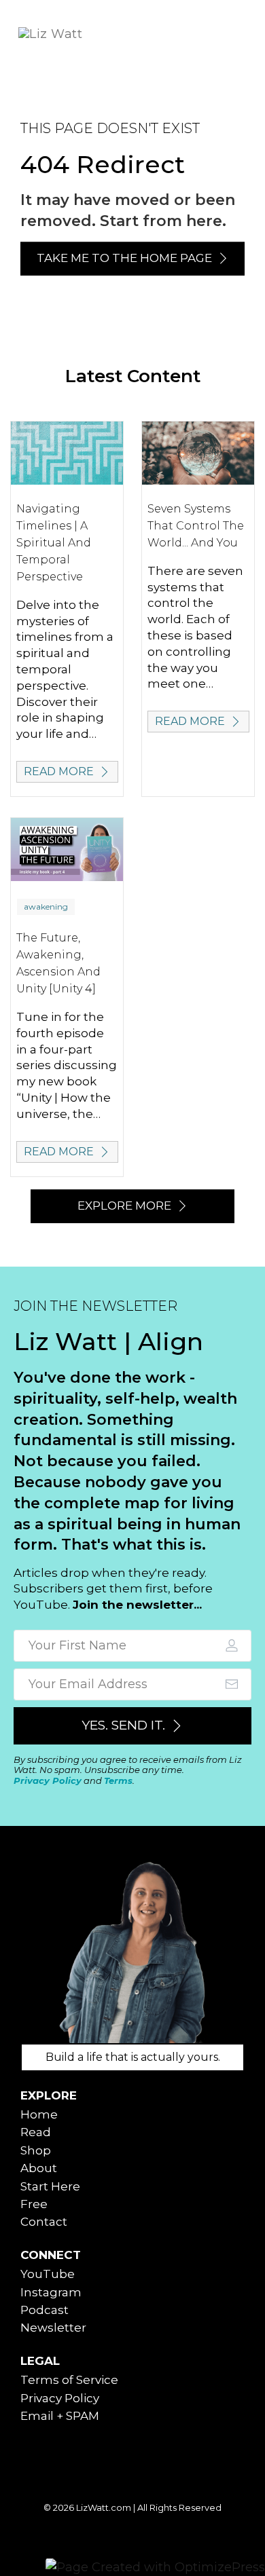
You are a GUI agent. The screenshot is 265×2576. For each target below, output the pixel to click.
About (39, 2168)
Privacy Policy (48, 1780)
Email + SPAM (60, 2416)
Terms (118, 1780)
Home (39, 2114)
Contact (44, 2222)
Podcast (45, 2310)
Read (36, 2132)
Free (34, 2204)
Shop (36, 2150)
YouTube (48, 2274)
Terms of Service (69, 2380)
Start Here (50, 2186)
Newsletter (53, 2328)
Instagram (51, 2292)
